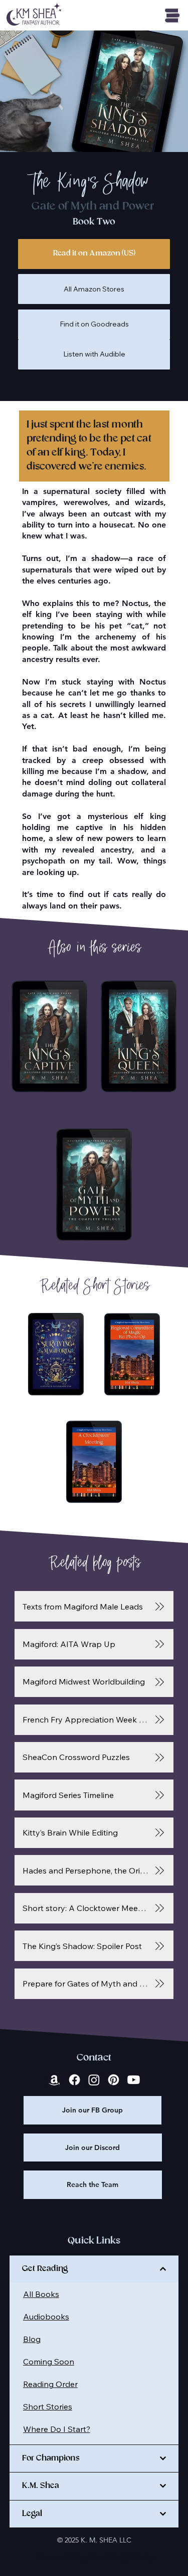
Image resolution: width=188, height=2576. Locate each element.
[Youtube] (134, 2080)
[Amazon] (54, 2080)
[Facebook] (74, 2080)
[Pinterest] (114, 2080)
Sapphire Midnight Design (115, 2556)
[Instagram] (94, 2080)
